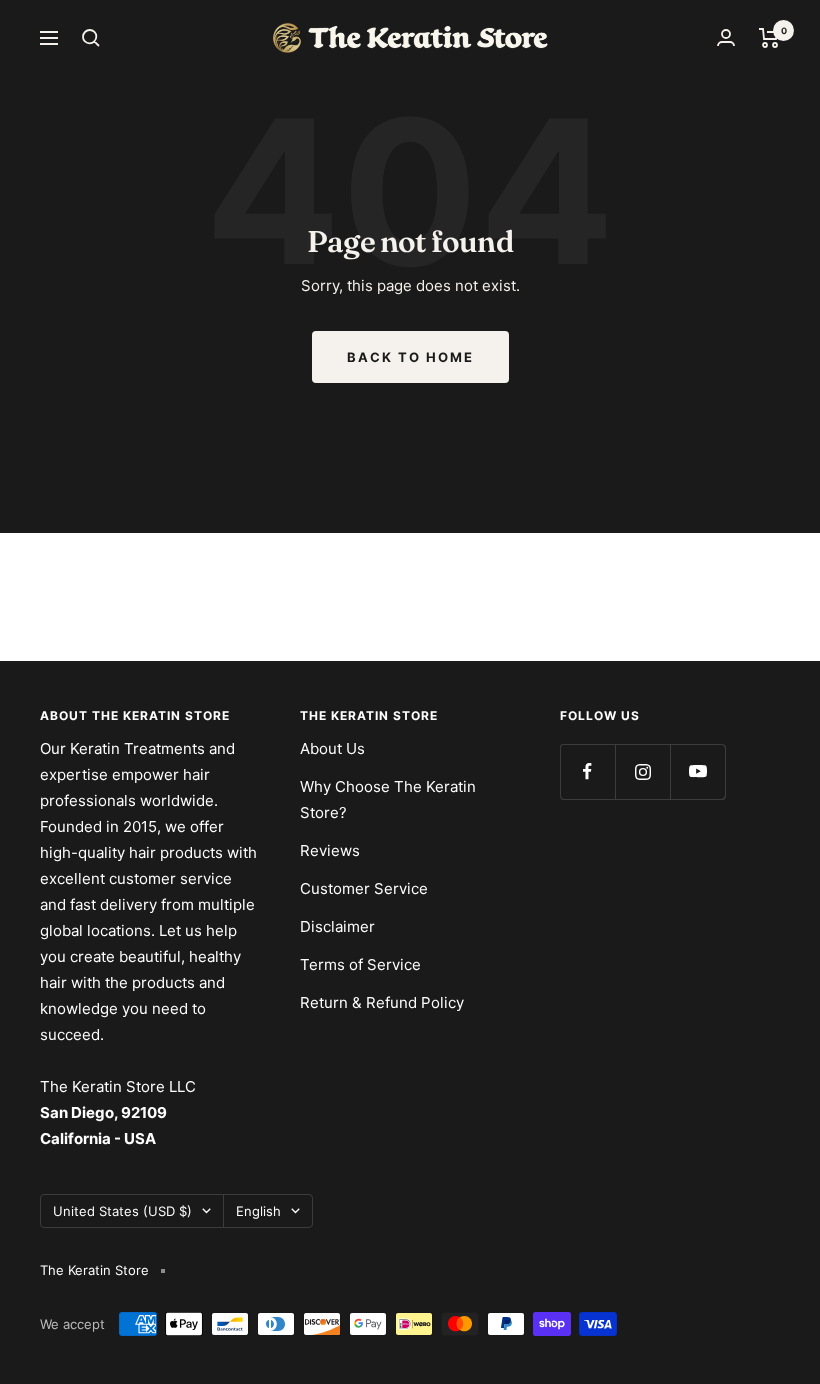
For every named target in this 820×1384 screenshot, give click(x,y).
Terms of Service (360, 964)
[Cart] (769, 38)
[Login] (726, 37)
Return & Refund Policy (382, 1002)
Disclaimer (337, 926)
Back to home (410, 357)
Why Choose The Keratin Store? (388, 799)
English (258, 1211)
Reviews (330, 850)
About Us (332, 748)
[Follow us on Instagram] (642, 771)
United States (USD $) (122, 1211)
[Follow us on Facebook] (587, 771)
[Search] (91, 38)
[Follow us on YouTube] (697, 771)
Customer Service (364, 888)
